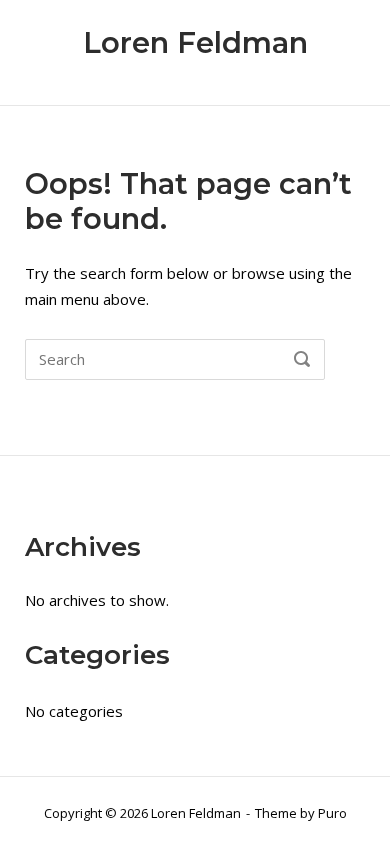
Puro (332, 813)
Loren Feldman (195, 42)
